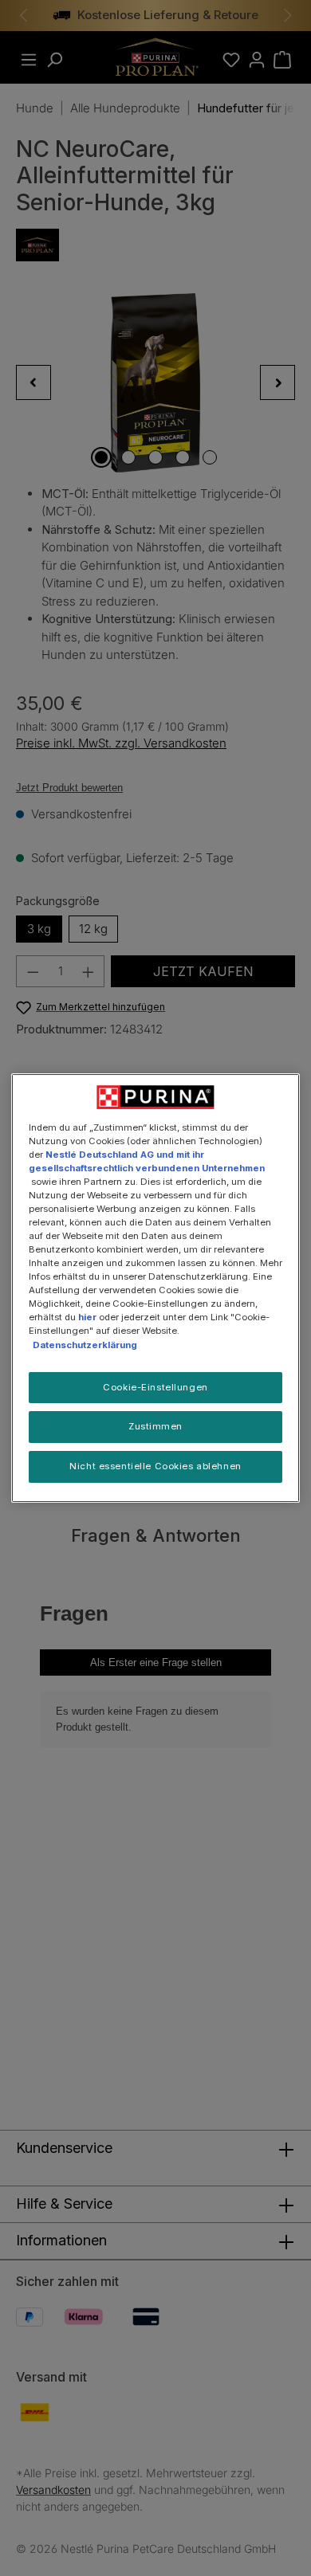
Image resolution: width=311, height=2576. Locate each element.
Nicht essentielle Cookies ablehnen (155, 1466)
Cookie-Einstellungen (155, 1387)
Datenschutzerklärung (85, 1345)
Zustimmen (155, 1427)
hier (87, 1317)
